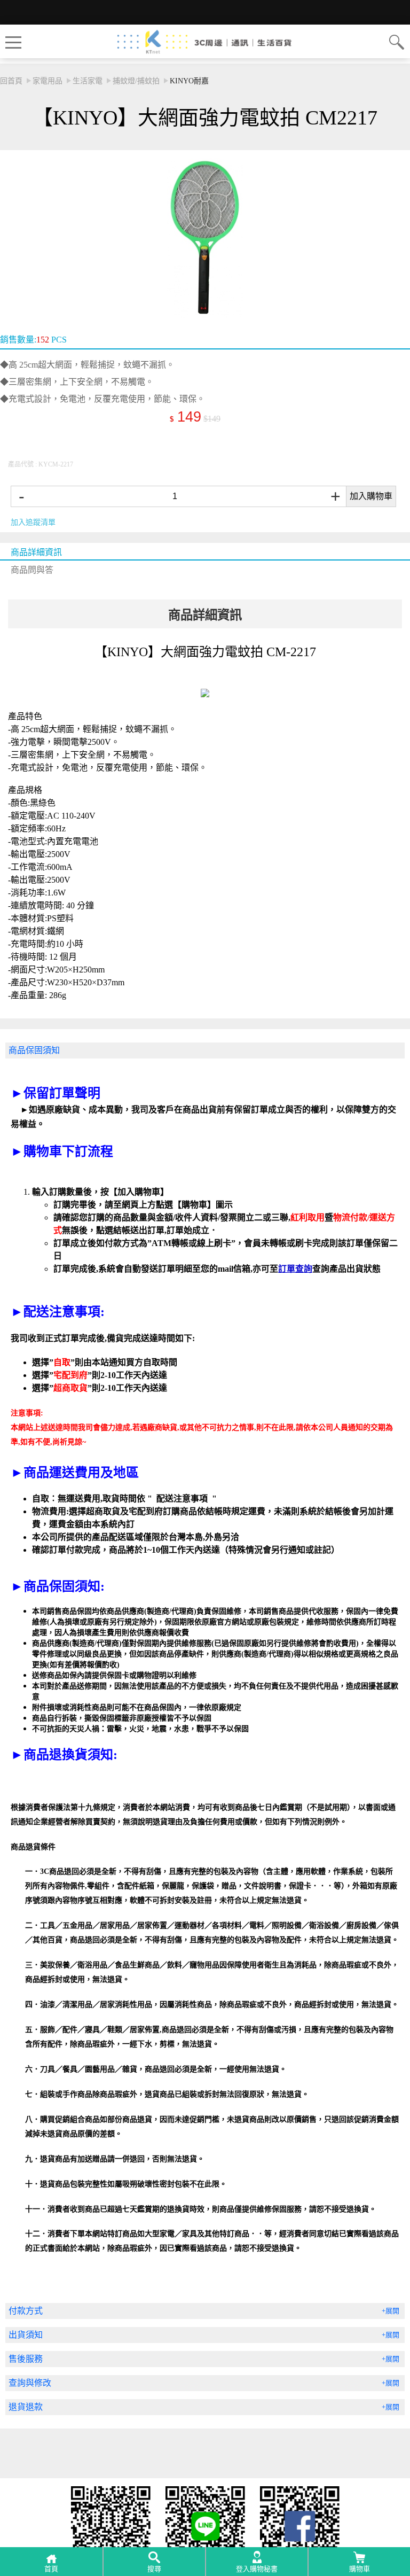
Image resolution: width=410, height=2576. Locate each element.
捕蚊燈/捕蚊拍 (136, 81)
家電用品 (48, 81)
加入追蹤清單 (33, 522)
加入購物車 (371, 496)
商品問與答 (32, 570)
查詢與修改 (30, 2383)
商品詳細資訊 (36, 552)
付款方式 (26, 2311)
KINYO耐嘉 (189, 81)
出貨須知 (26, 2335)
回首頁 (11, 81)
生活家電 (88, 81)
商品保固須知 (34, 1050)
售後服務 (26, 2359)
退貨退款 (26, 2407)
